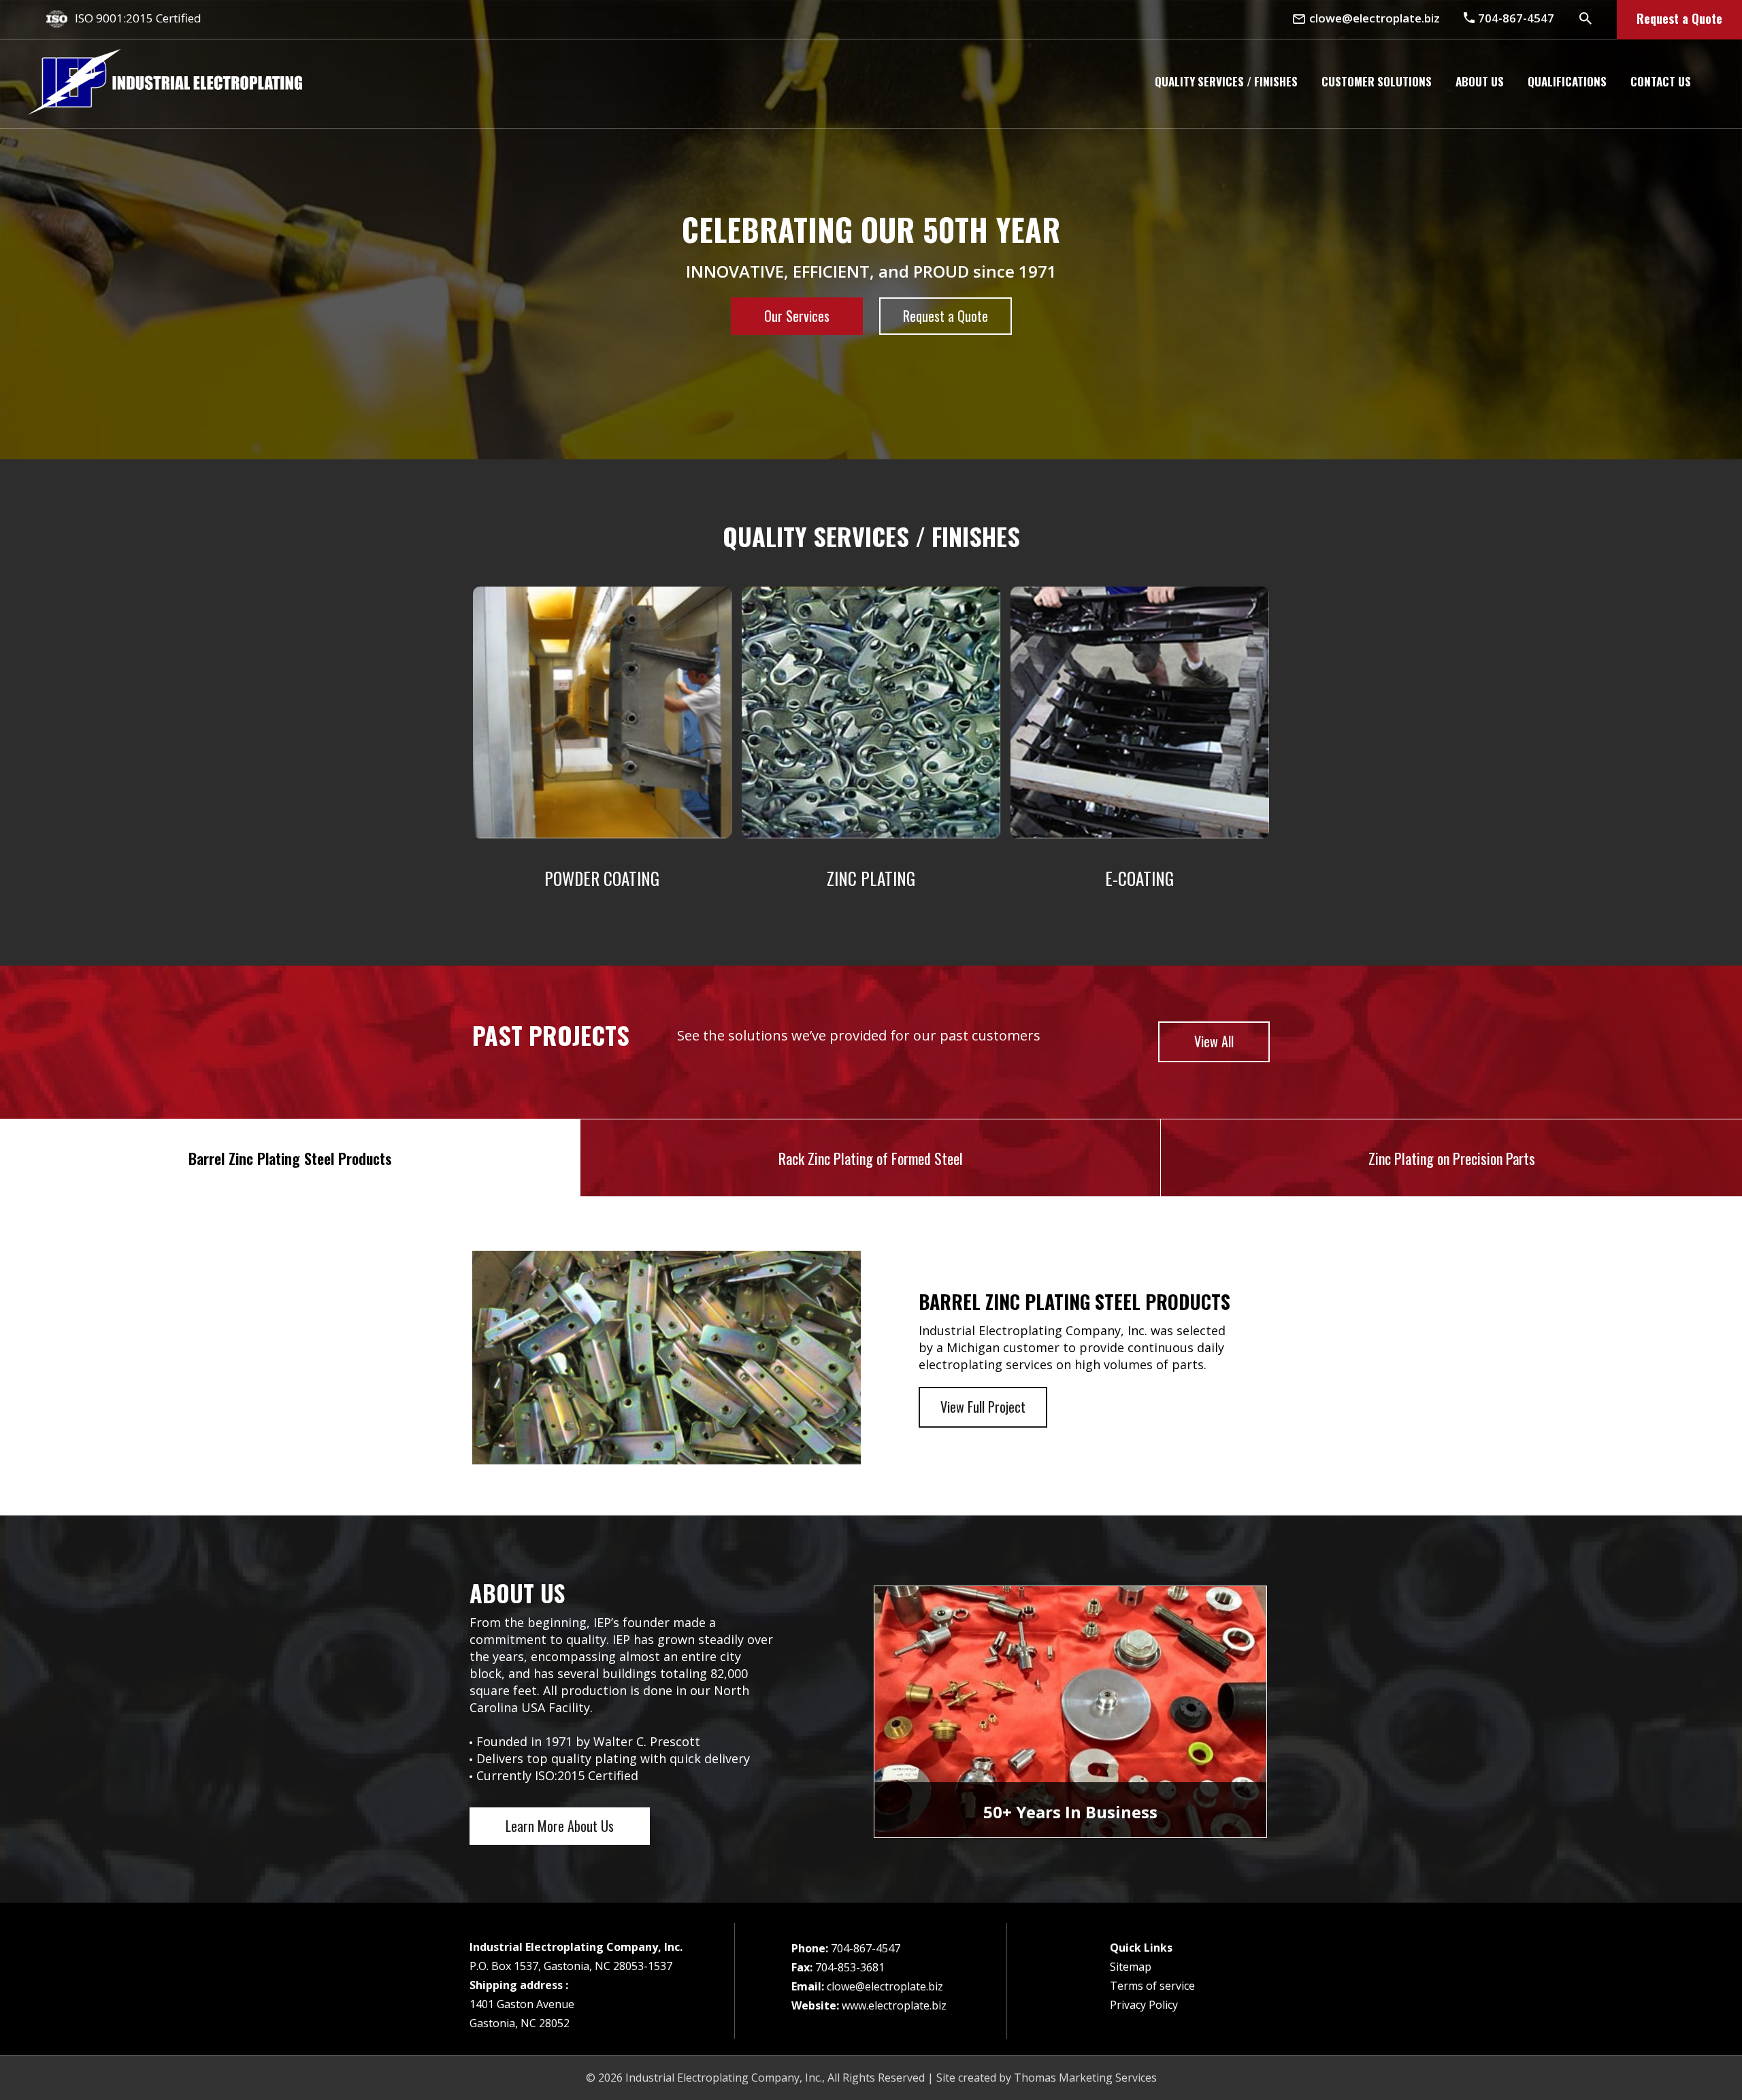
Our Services (797, 316)
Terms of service (1152, 1986)
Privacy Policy (1144, 2005)
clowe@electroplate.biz (885, 1986)
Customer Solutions (1377, 81)
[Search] (1585, 18)
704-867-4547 (866, 1948)
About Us (1480, 81)
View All (1214, 1041)
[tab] (290, 1158)
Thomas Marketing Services (1085, 2078)
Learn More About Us (560, 1826)
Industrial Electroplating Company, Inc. (724, 2078)
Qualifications (1567, 81)
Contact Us (1661, 81)
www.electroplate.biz (894, 2005)
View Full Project (983, 1407)
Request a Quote (1679, 18)
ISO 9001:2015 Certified (138, 18)
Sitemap (1131, 1967)
